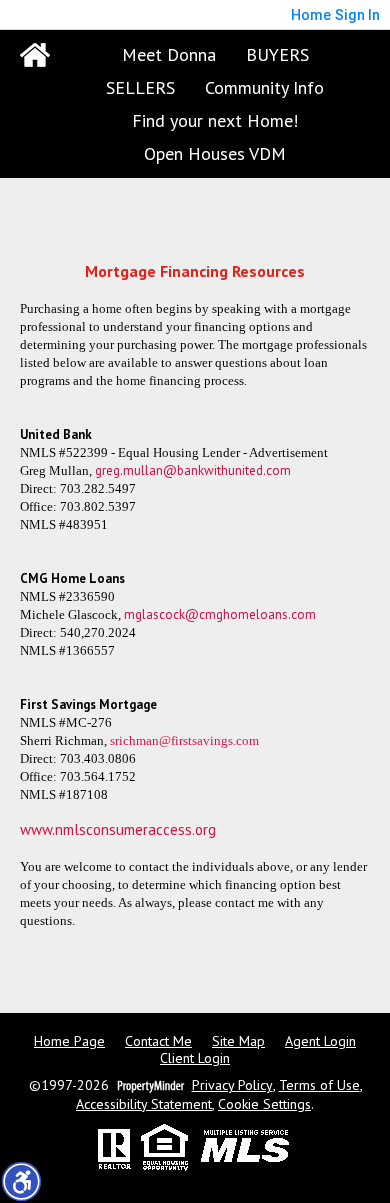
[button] (21, 1181)
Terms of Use (319, 1085)
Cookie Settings (264, 1104)
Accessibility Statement (144, 1104)
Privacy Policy (232, 1085)
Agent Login (320, 1041)
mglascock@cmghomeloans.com (220, 614)
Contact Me (158, 1041)
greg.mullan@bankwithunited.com (193, 470)
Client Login (195, 1058)
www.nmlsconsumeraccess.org (118, 829)
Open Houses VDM (215, 153)
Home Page (69, 1041)
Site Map (238, 1041)
